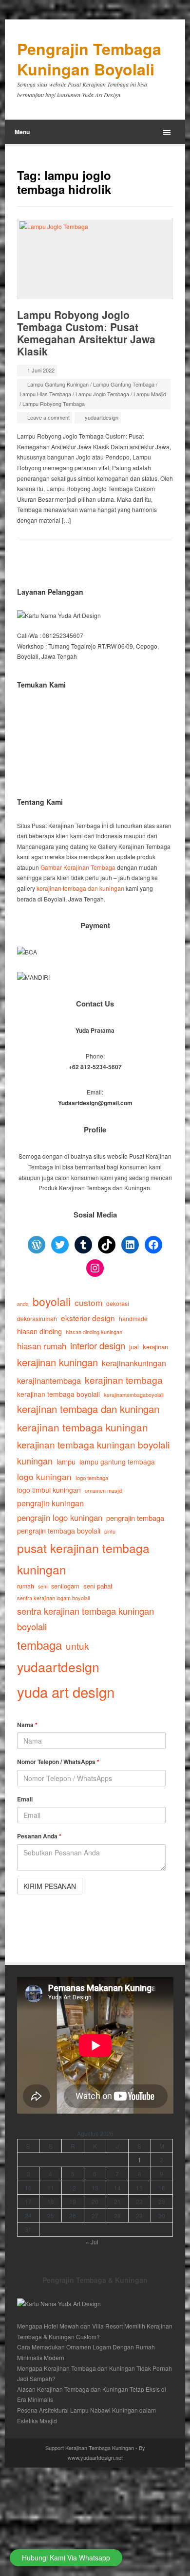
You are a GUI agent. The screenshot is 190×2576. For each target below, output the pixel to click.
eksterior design (88, 1318)
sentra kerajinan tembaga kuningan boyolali (85, 1619)
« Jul (92, 2242)
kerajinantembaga (49, 1380)
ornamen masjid (104, 1490)
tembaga (39, 1645)
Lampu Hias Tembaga (45, 394)
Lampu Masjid (150, 394)
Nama (27, 1725)
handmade (133, 1319)
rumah (26, 1586)
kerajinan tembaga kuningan (83, 1427)
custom (88, 1302)
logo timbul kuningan (49, 1490)
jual (134, 1347)
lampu (66, 1461)
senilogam (65, 1586)
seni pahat (98, 1586)
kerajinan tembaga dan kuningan (80, 888)
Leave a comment (48, 417)
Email (25, 1799)
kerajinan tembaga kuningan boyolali (93, 1444)
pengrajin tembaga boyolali (59, 1531)
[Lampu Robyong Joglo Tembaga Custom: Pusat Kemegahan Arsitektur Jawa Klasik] (95, 259)
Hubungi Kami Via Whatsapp (66, 2558)
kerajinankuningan (134, 1363)
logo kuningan (44, 1476)
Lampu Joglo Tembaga (102, 394)
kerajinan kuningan (57, 1362)
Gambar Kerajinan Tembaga (78, 867)
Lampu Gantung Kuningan (58, 384)
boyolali (52, 1301)
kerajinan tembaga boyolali (58, 1394)
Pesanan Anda (39, 1836)
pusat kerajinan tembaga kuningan (83, 1559)
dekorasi (118, 1303)
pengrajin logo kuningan (60, 1517)
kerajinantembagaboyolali (133, 1394)
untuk (77, 1646)
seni (43, 1586)
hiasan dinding (39, 1331)
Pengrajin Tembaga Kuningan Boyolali (89, 59)
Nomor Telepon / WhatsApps (58, 1762)
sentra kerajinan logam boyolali (53, 1598)
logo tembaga (92, 1478)
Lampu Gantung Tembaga (124, 384)
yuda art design (66, 1692)
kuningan (35, 1461)
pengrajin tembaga (135, 1518)
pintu (110, 1531)
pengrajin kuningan (50, 1503)
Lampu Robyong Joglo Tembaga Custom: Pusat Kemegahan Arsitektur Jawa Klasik (86, 333)
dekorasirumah (37, 1319)
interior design (98, 1345)
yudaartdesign (102, 417)
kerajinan (155, 1347)
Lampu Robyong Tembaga (54, 404)
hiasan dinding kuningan (94, 1332)
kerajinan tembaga (124, 1380)
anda (23, 1304)
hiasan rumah (42, 1346)
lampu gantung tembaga (117, 1462)
